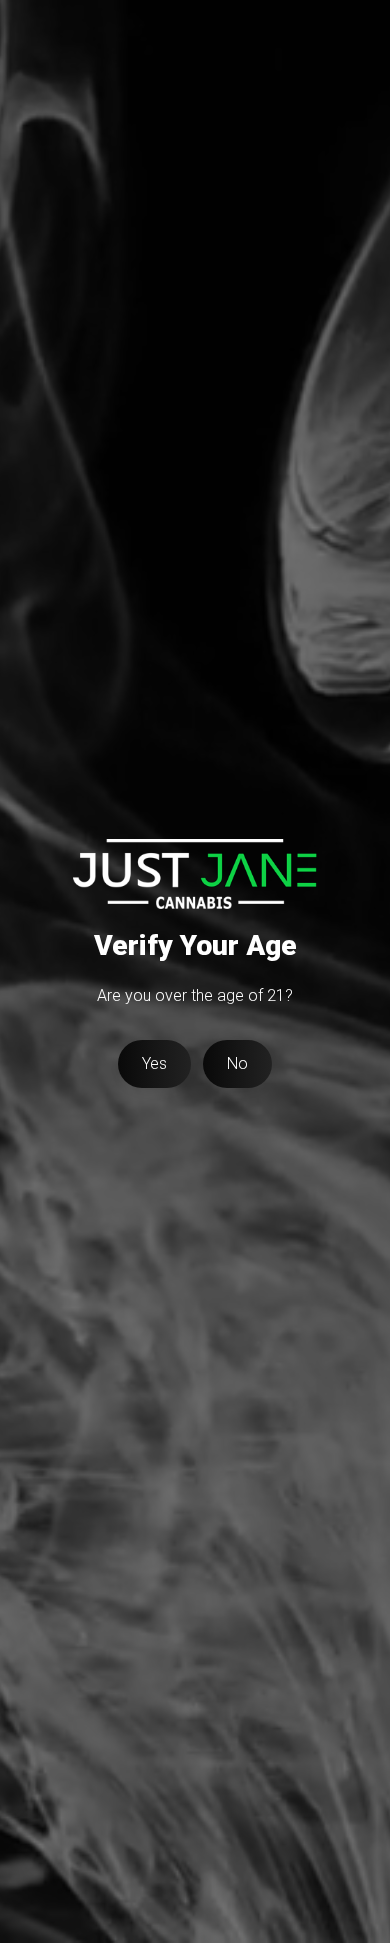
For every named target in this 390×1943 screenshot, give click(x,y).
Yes (154, 1063)
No (237, 1063)
